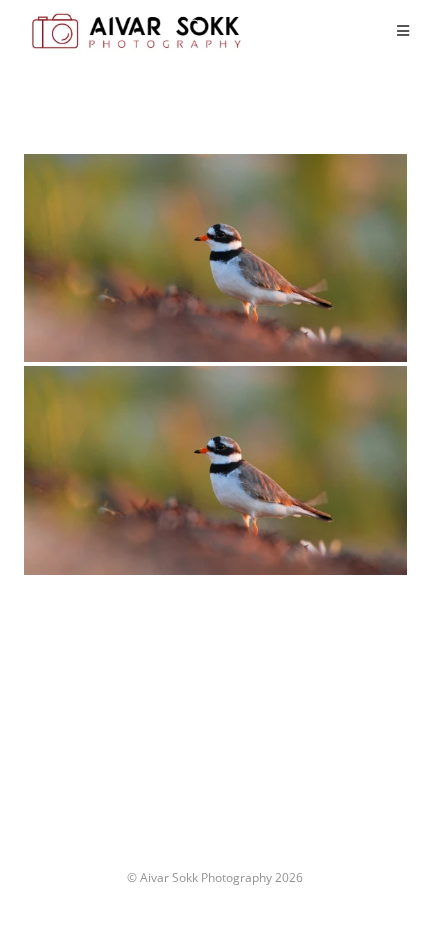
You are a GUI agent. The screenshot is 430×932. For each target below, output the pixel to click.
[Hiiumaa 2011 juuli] (215, 258)
